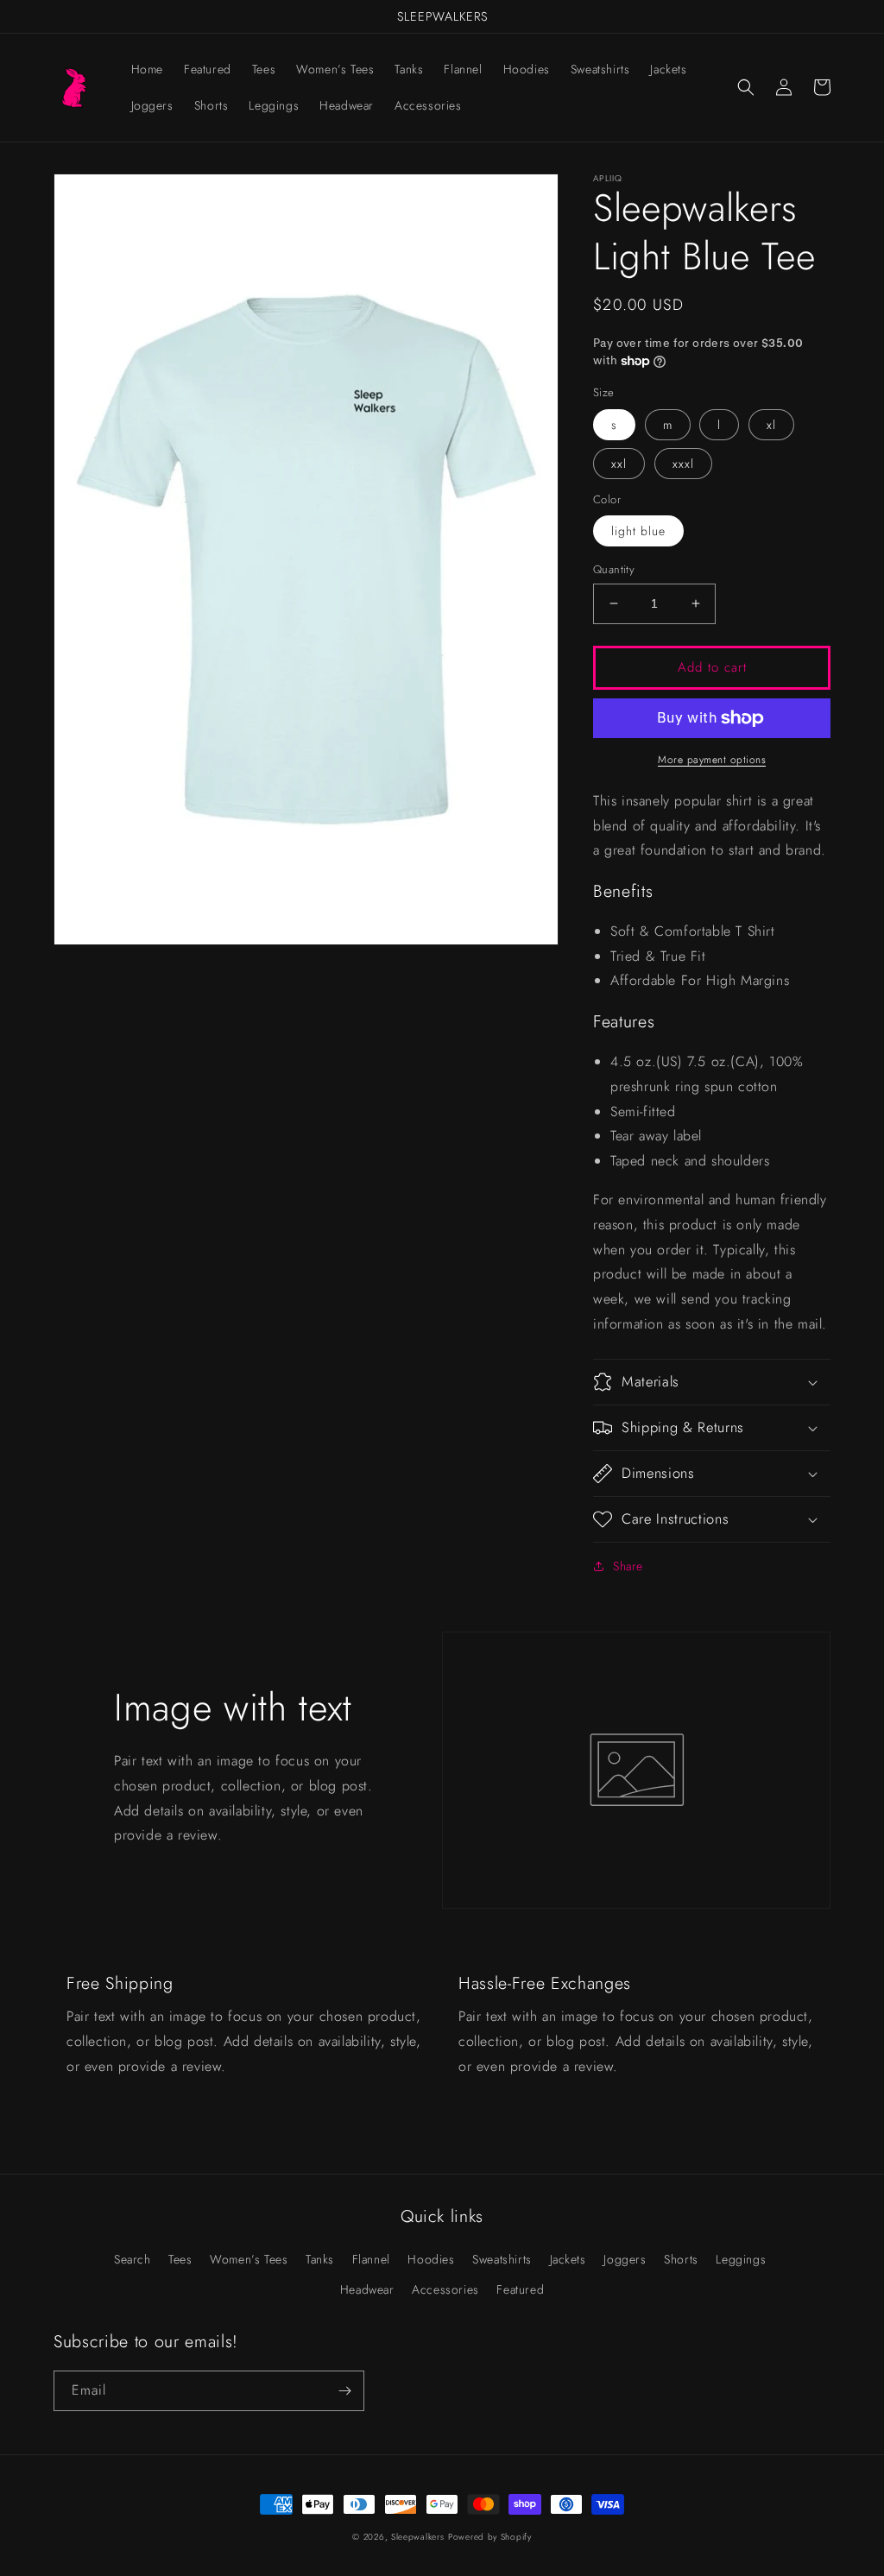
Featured (520, 2289)
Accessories (445, 2289)
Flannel (371, 2259)
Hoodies (431, 2259)
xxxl (683, 464)
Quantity (614, 569)
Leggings (741, 2259)
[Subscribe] (344, 2391)
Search (133, 2259)
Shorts (681, 2259)
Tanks (320, 2259)
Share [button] (628, 1566)
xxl (619, 464)
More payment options (712, 760)
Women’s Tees (249, 2259)
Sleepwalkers (417, 2537)
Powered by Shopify (490, 2537)
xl (771, 425)
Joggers (625, 2259)
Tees (180, 2259)
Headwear (367, 2289)
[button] (746, 87)
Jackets (568, 2259)
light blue (638, 531)
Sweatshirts (502, 2259)
